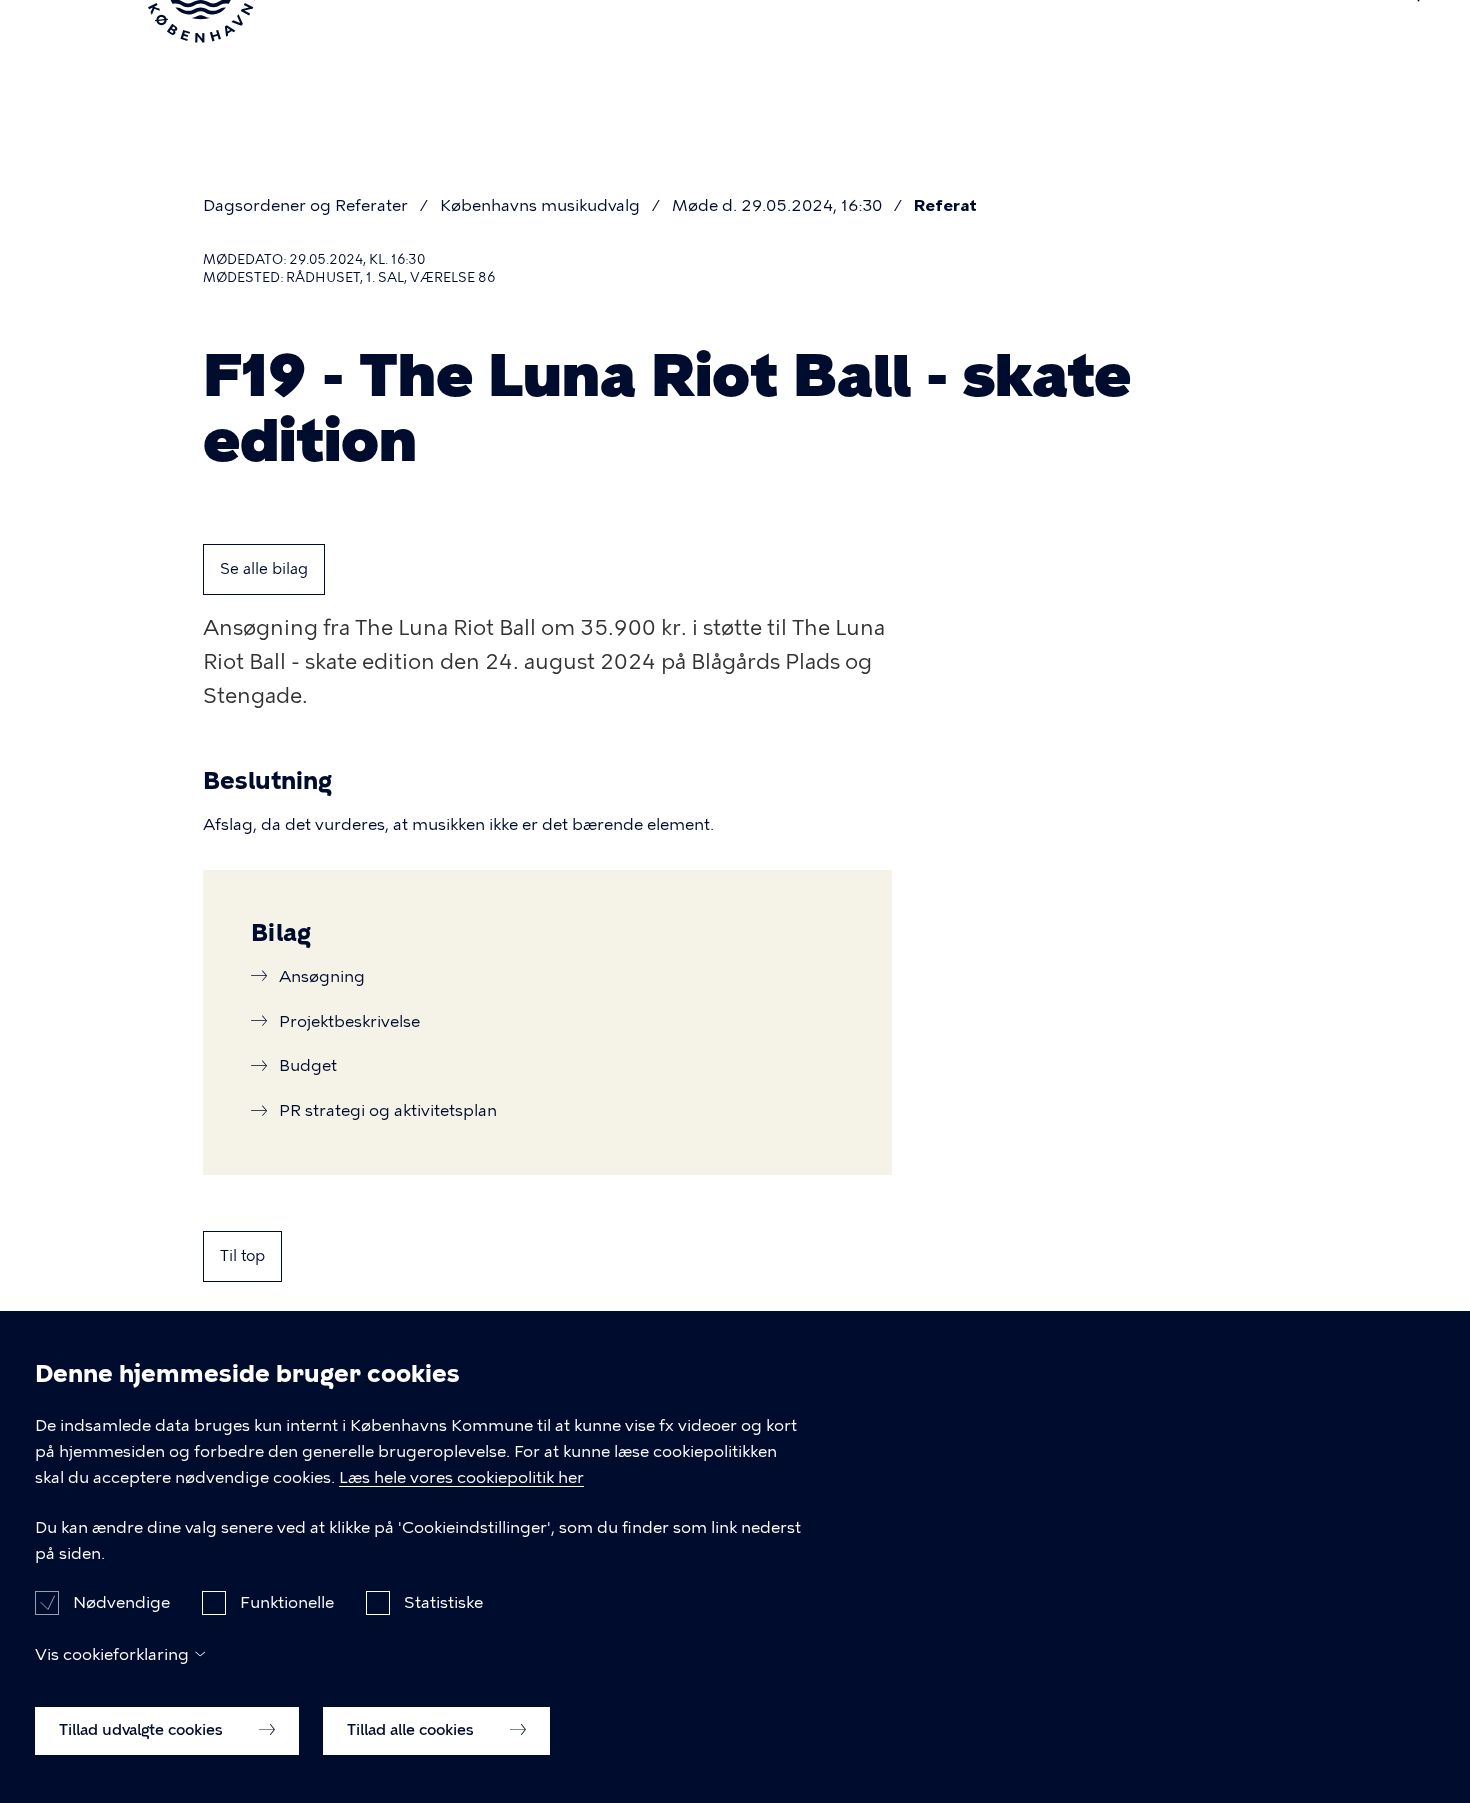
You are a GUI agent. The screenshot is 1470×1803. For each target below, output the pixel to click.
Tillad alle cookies (412, 1730)
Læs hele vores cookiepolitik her (461, 1477)
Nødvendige (121, 1602)
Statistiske (443, 1602)
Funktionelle (287, 1602)
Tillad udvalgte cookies (143, 1730)
